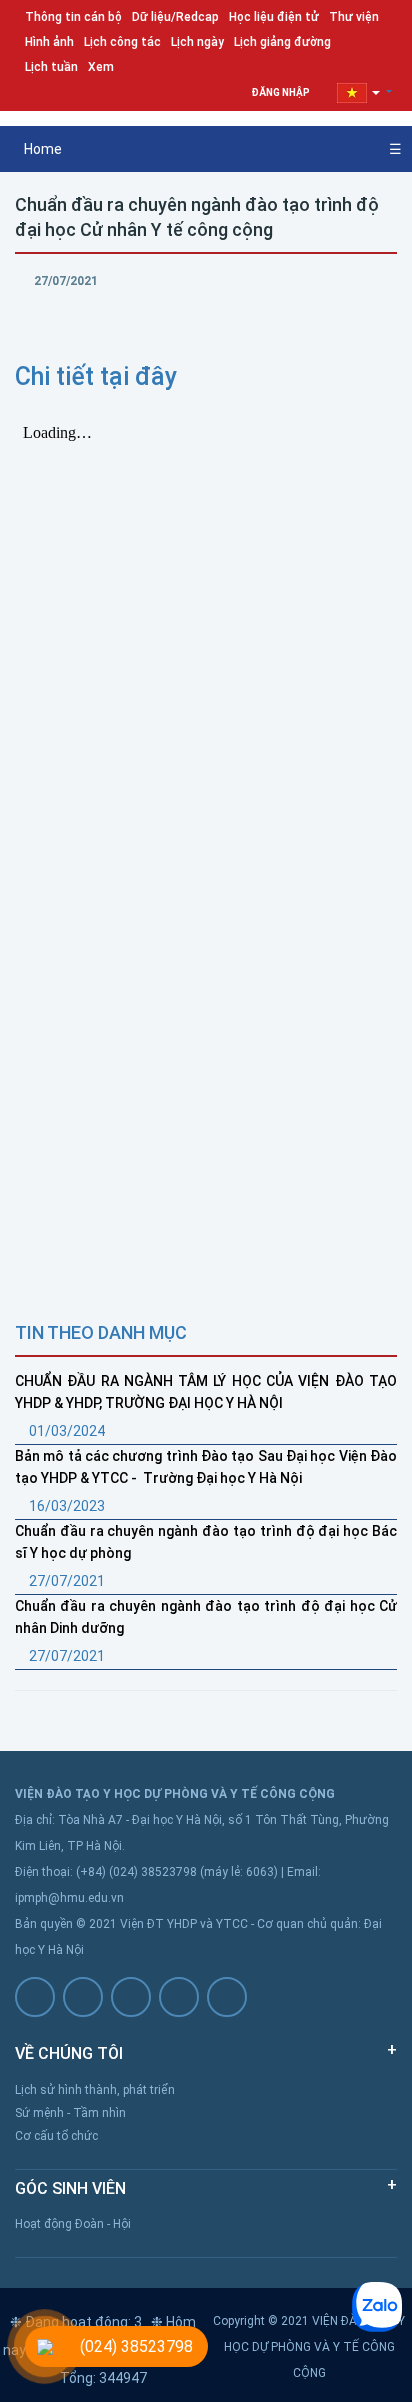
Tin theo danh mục (101, 1332)
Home (41, 149)
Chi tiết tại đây (96, 376)
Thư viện (354, 17)
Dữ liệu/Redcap (175, 17)
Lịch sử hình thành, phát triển (95, 2090)
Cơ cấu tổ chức (56, 2136)
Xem (101, 67)
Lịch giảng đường (282, 42)
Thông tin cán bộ (73, 17)
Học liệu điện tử (274, 17)
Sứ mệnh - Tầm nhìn (70, 2113)
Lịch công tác (122, 42)
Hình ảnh (49, 42)
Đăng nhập (281, 92)
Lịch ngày (197, 42)
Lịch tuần (51, 67)
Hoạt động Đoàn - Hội (73, 2224)
